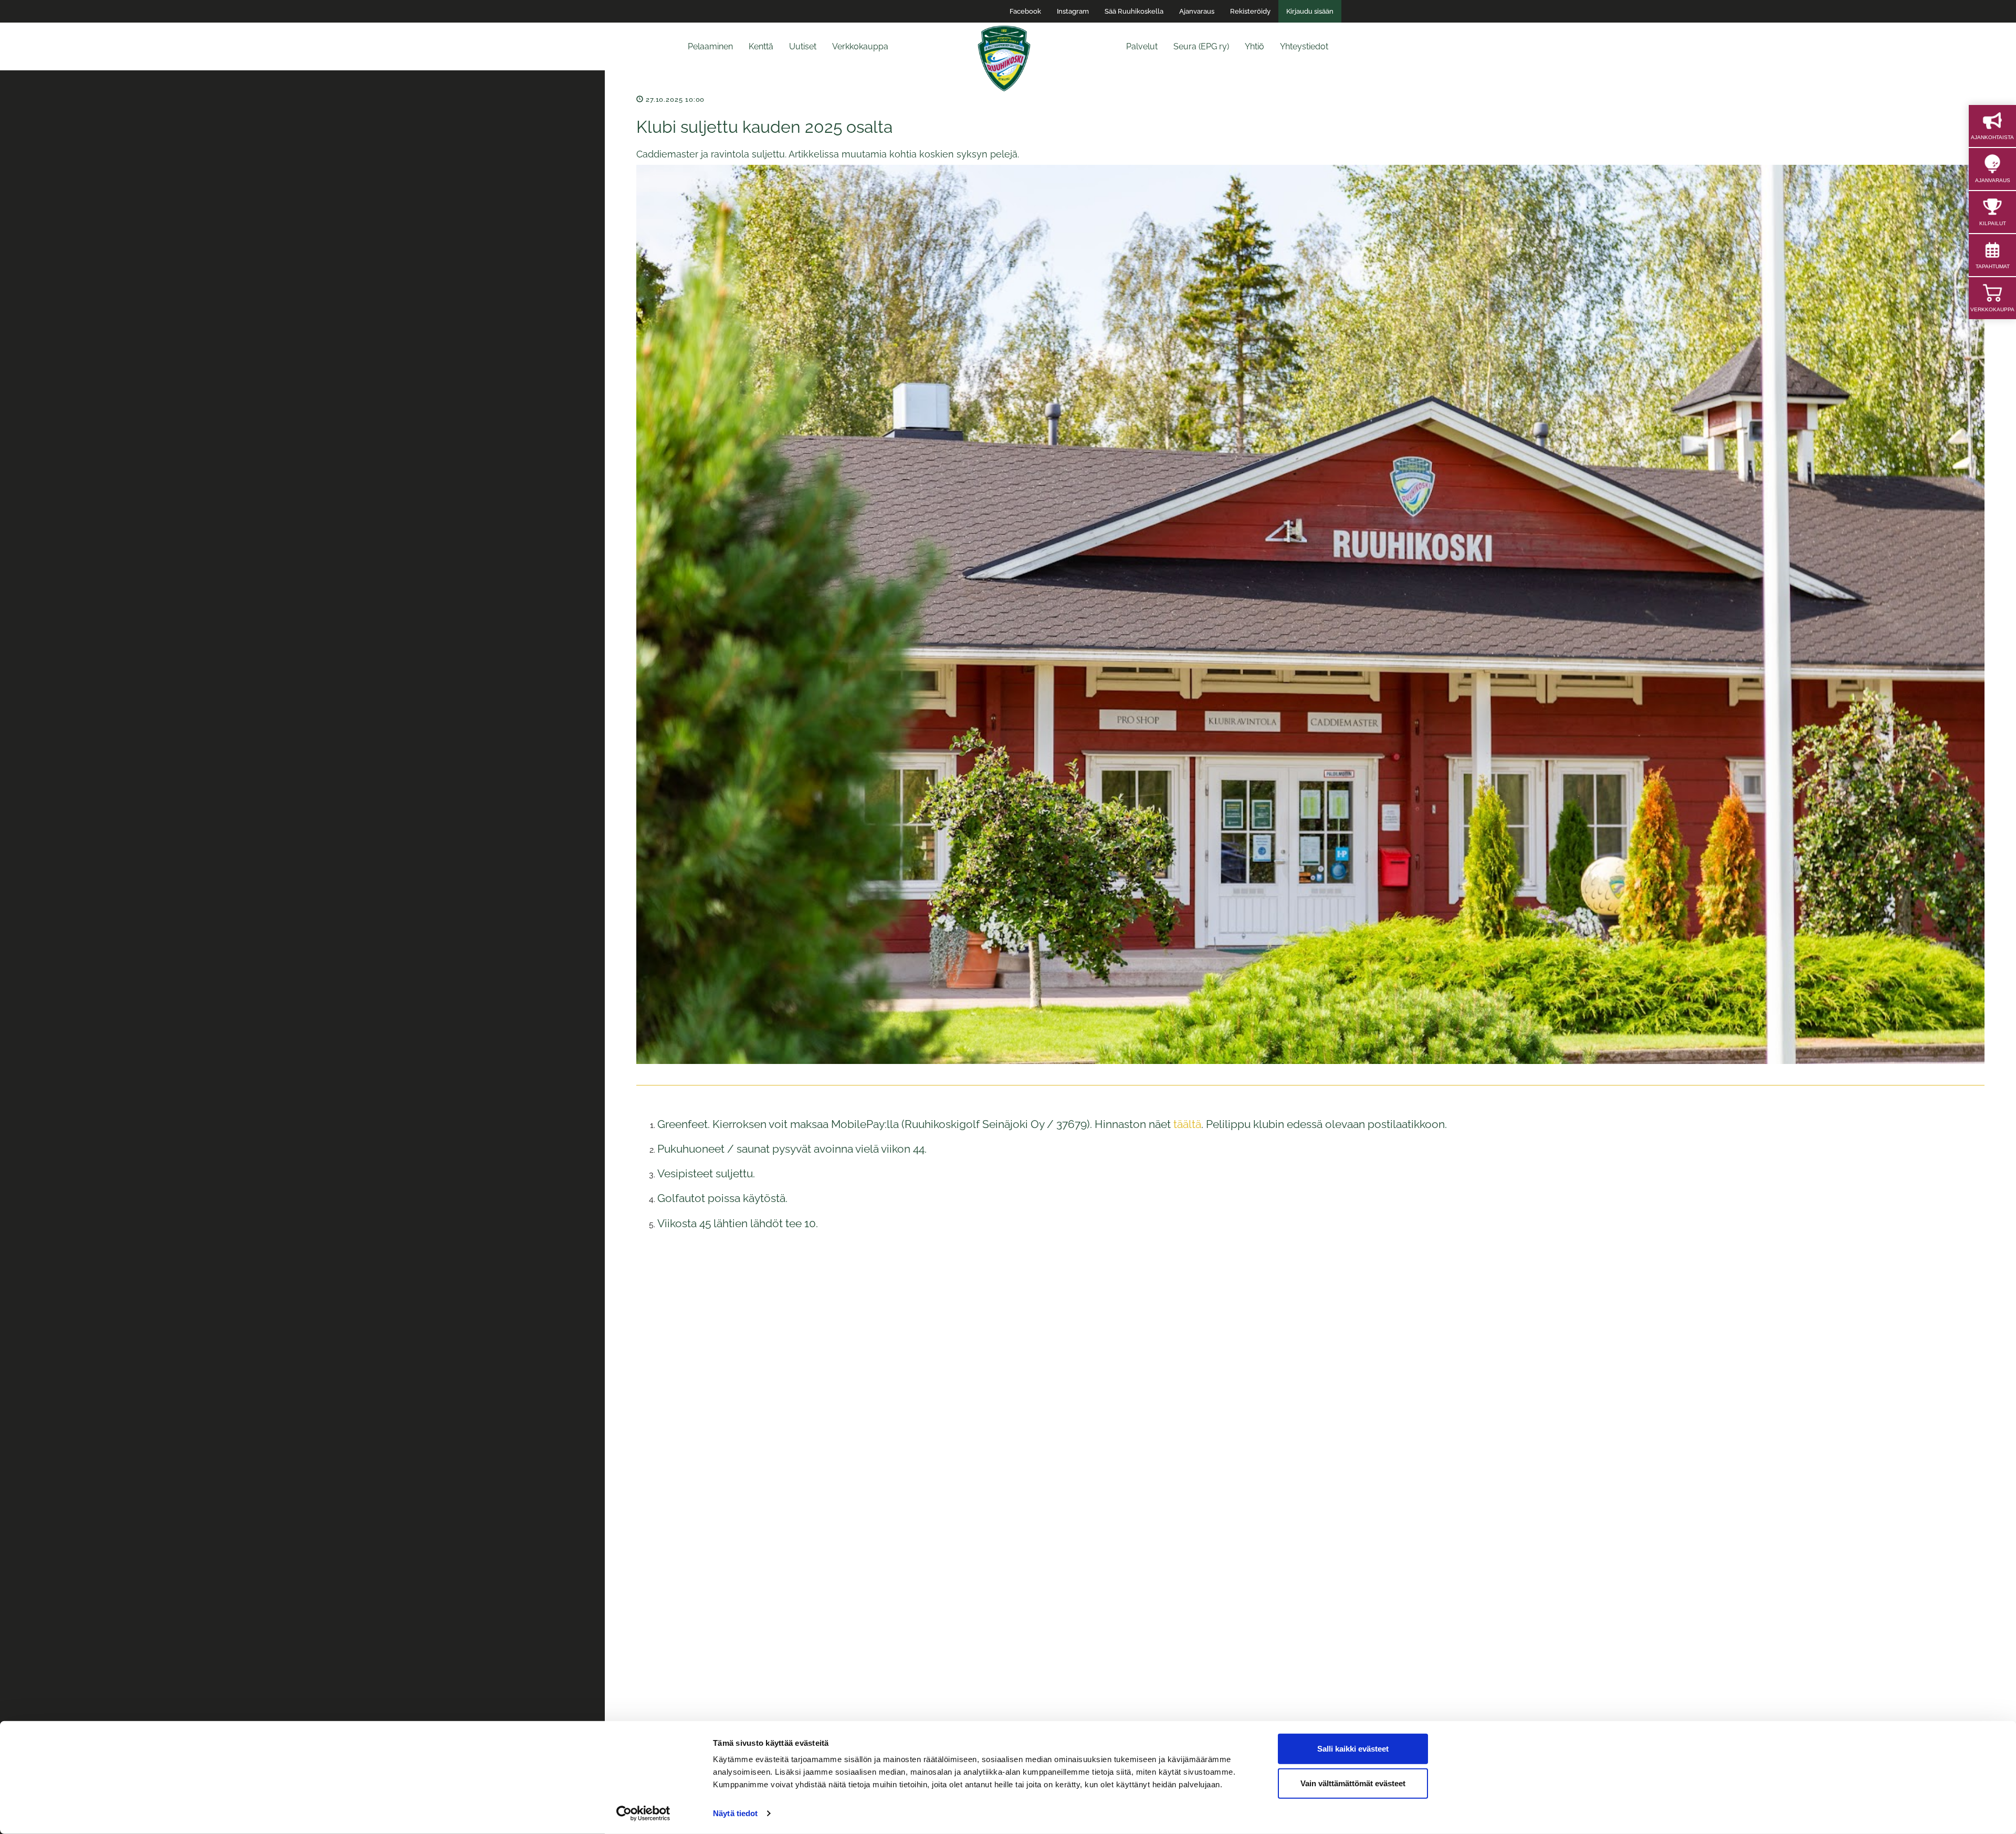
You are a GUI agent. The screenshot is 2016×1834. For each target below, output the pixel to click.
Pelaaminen (710, 46)
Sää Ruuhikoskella (1134, 11)
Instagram (1073, 11)
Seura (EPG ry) (1201, 46)
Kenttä (761, 46)
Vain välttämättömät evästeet (1353, 1783)
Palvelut (1142, 46)
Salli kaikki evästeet (1353, 1749)
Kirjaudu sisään (1310, 11)
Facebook (1025, 11)
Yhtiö (1254, 46)
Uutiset (803, 46)
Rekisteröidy (1250, 11)
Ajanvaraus (1197, 11)
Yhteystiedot (1304, 46)
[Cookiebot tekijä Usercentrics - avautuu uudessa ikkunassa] (643, 1814)
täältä (1187, 1124)
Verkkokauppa (860, 46)
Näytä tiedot (735, 1813)
